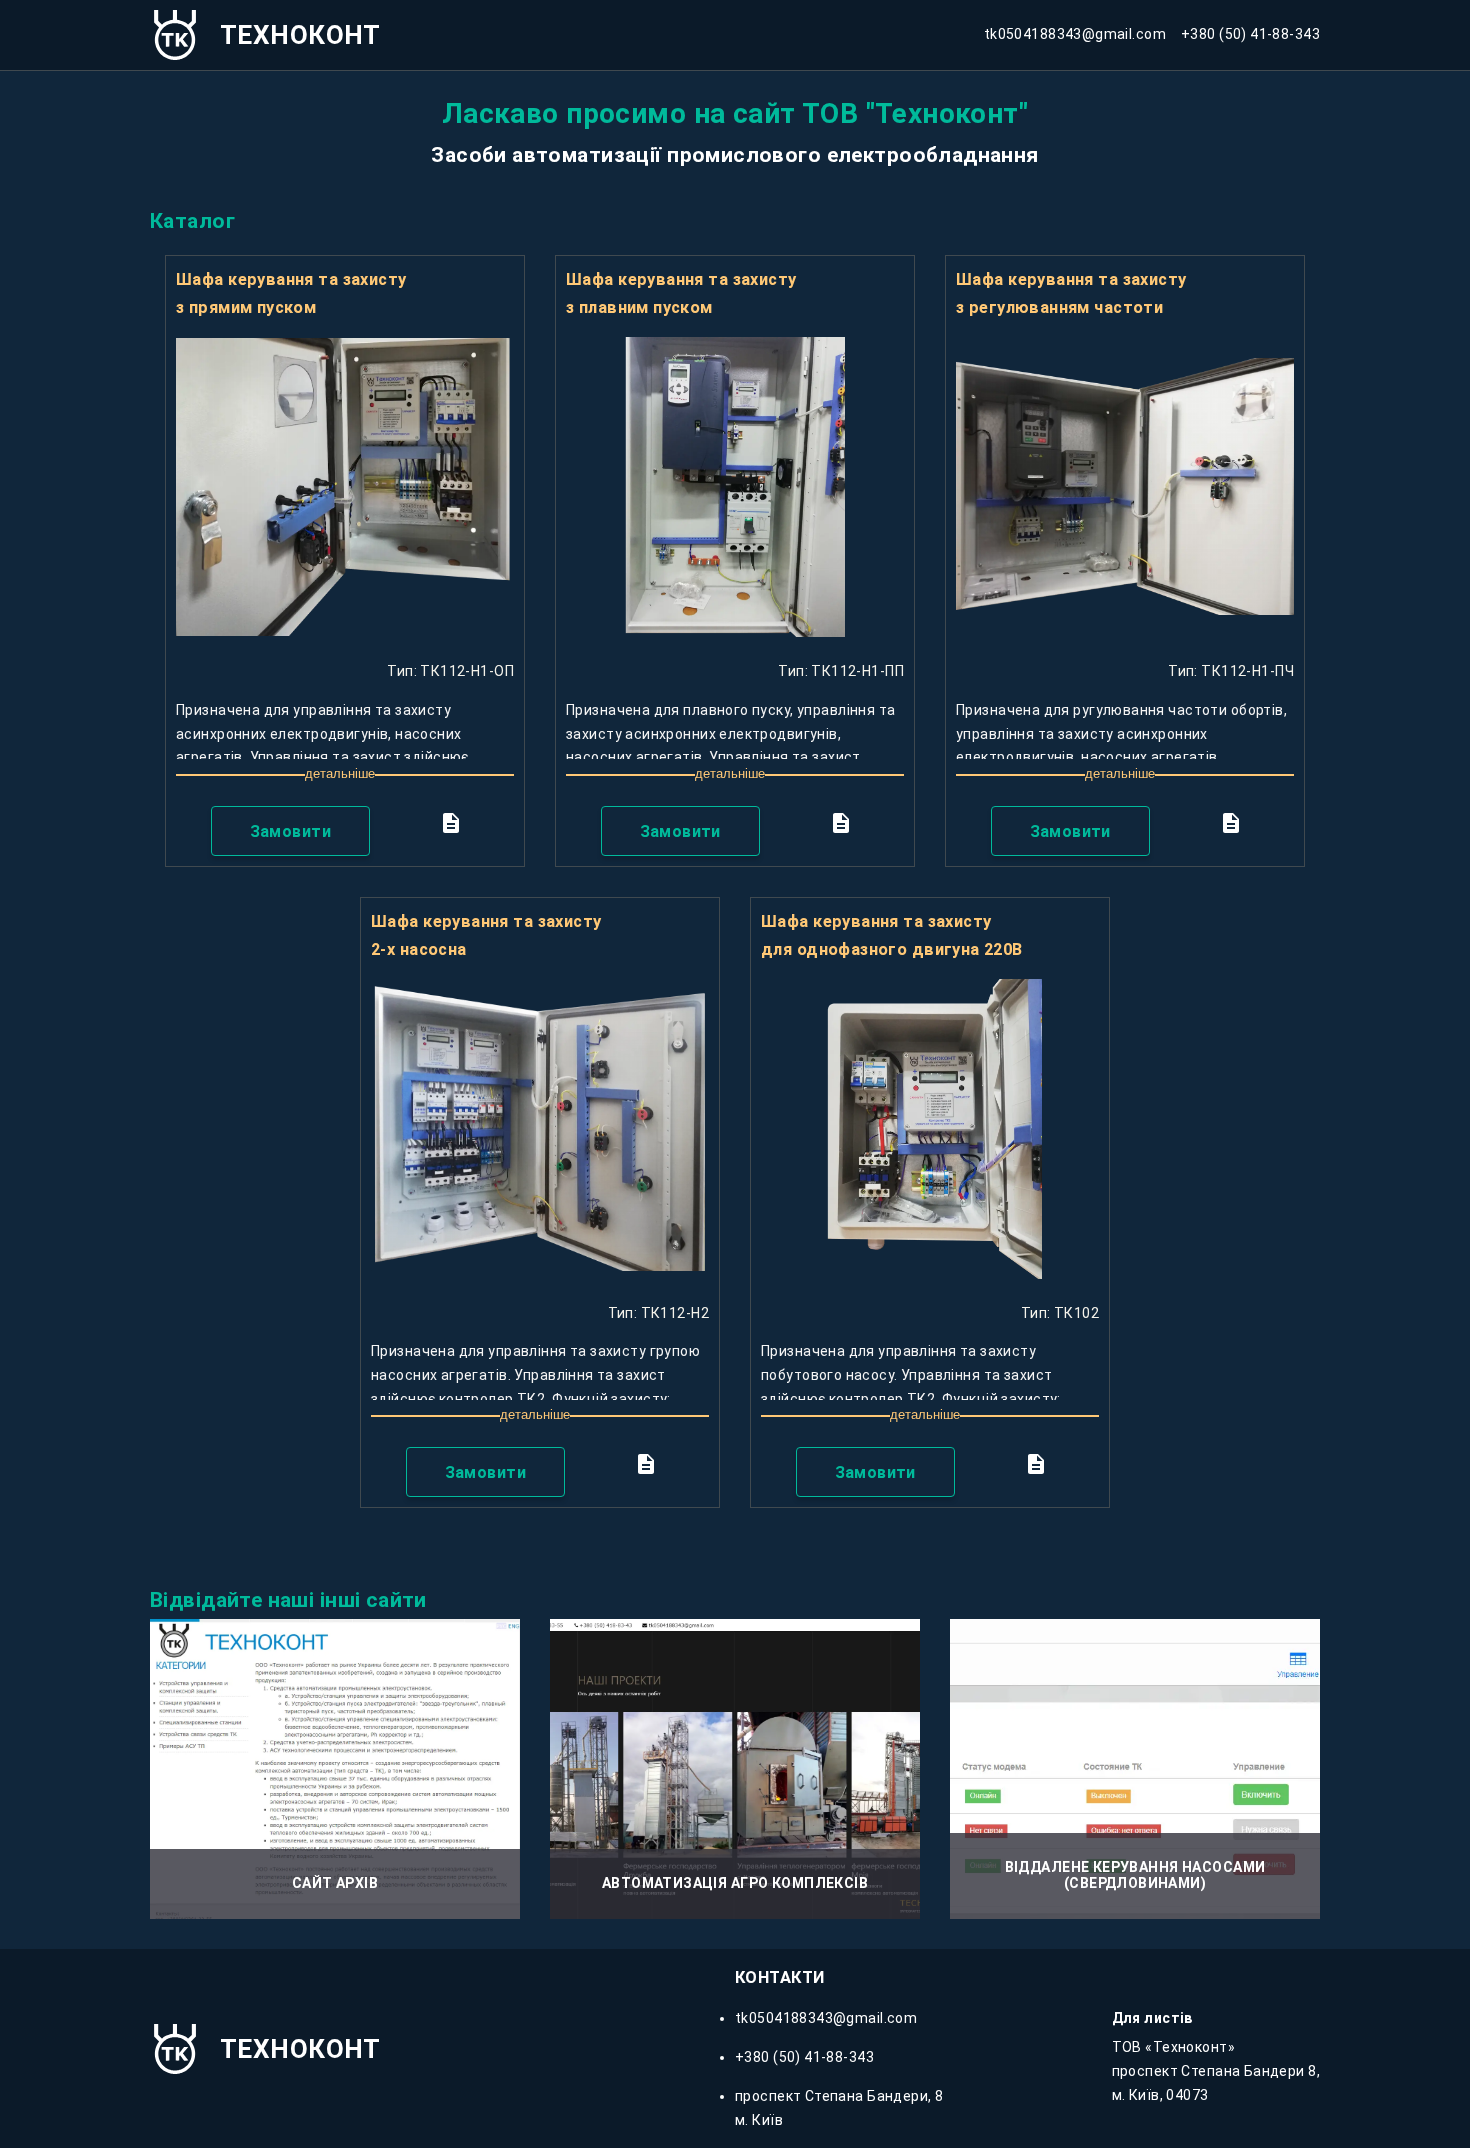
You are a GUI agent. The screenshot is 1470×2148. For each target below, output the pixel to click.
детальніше (340, 773)
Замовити (290, 831)
